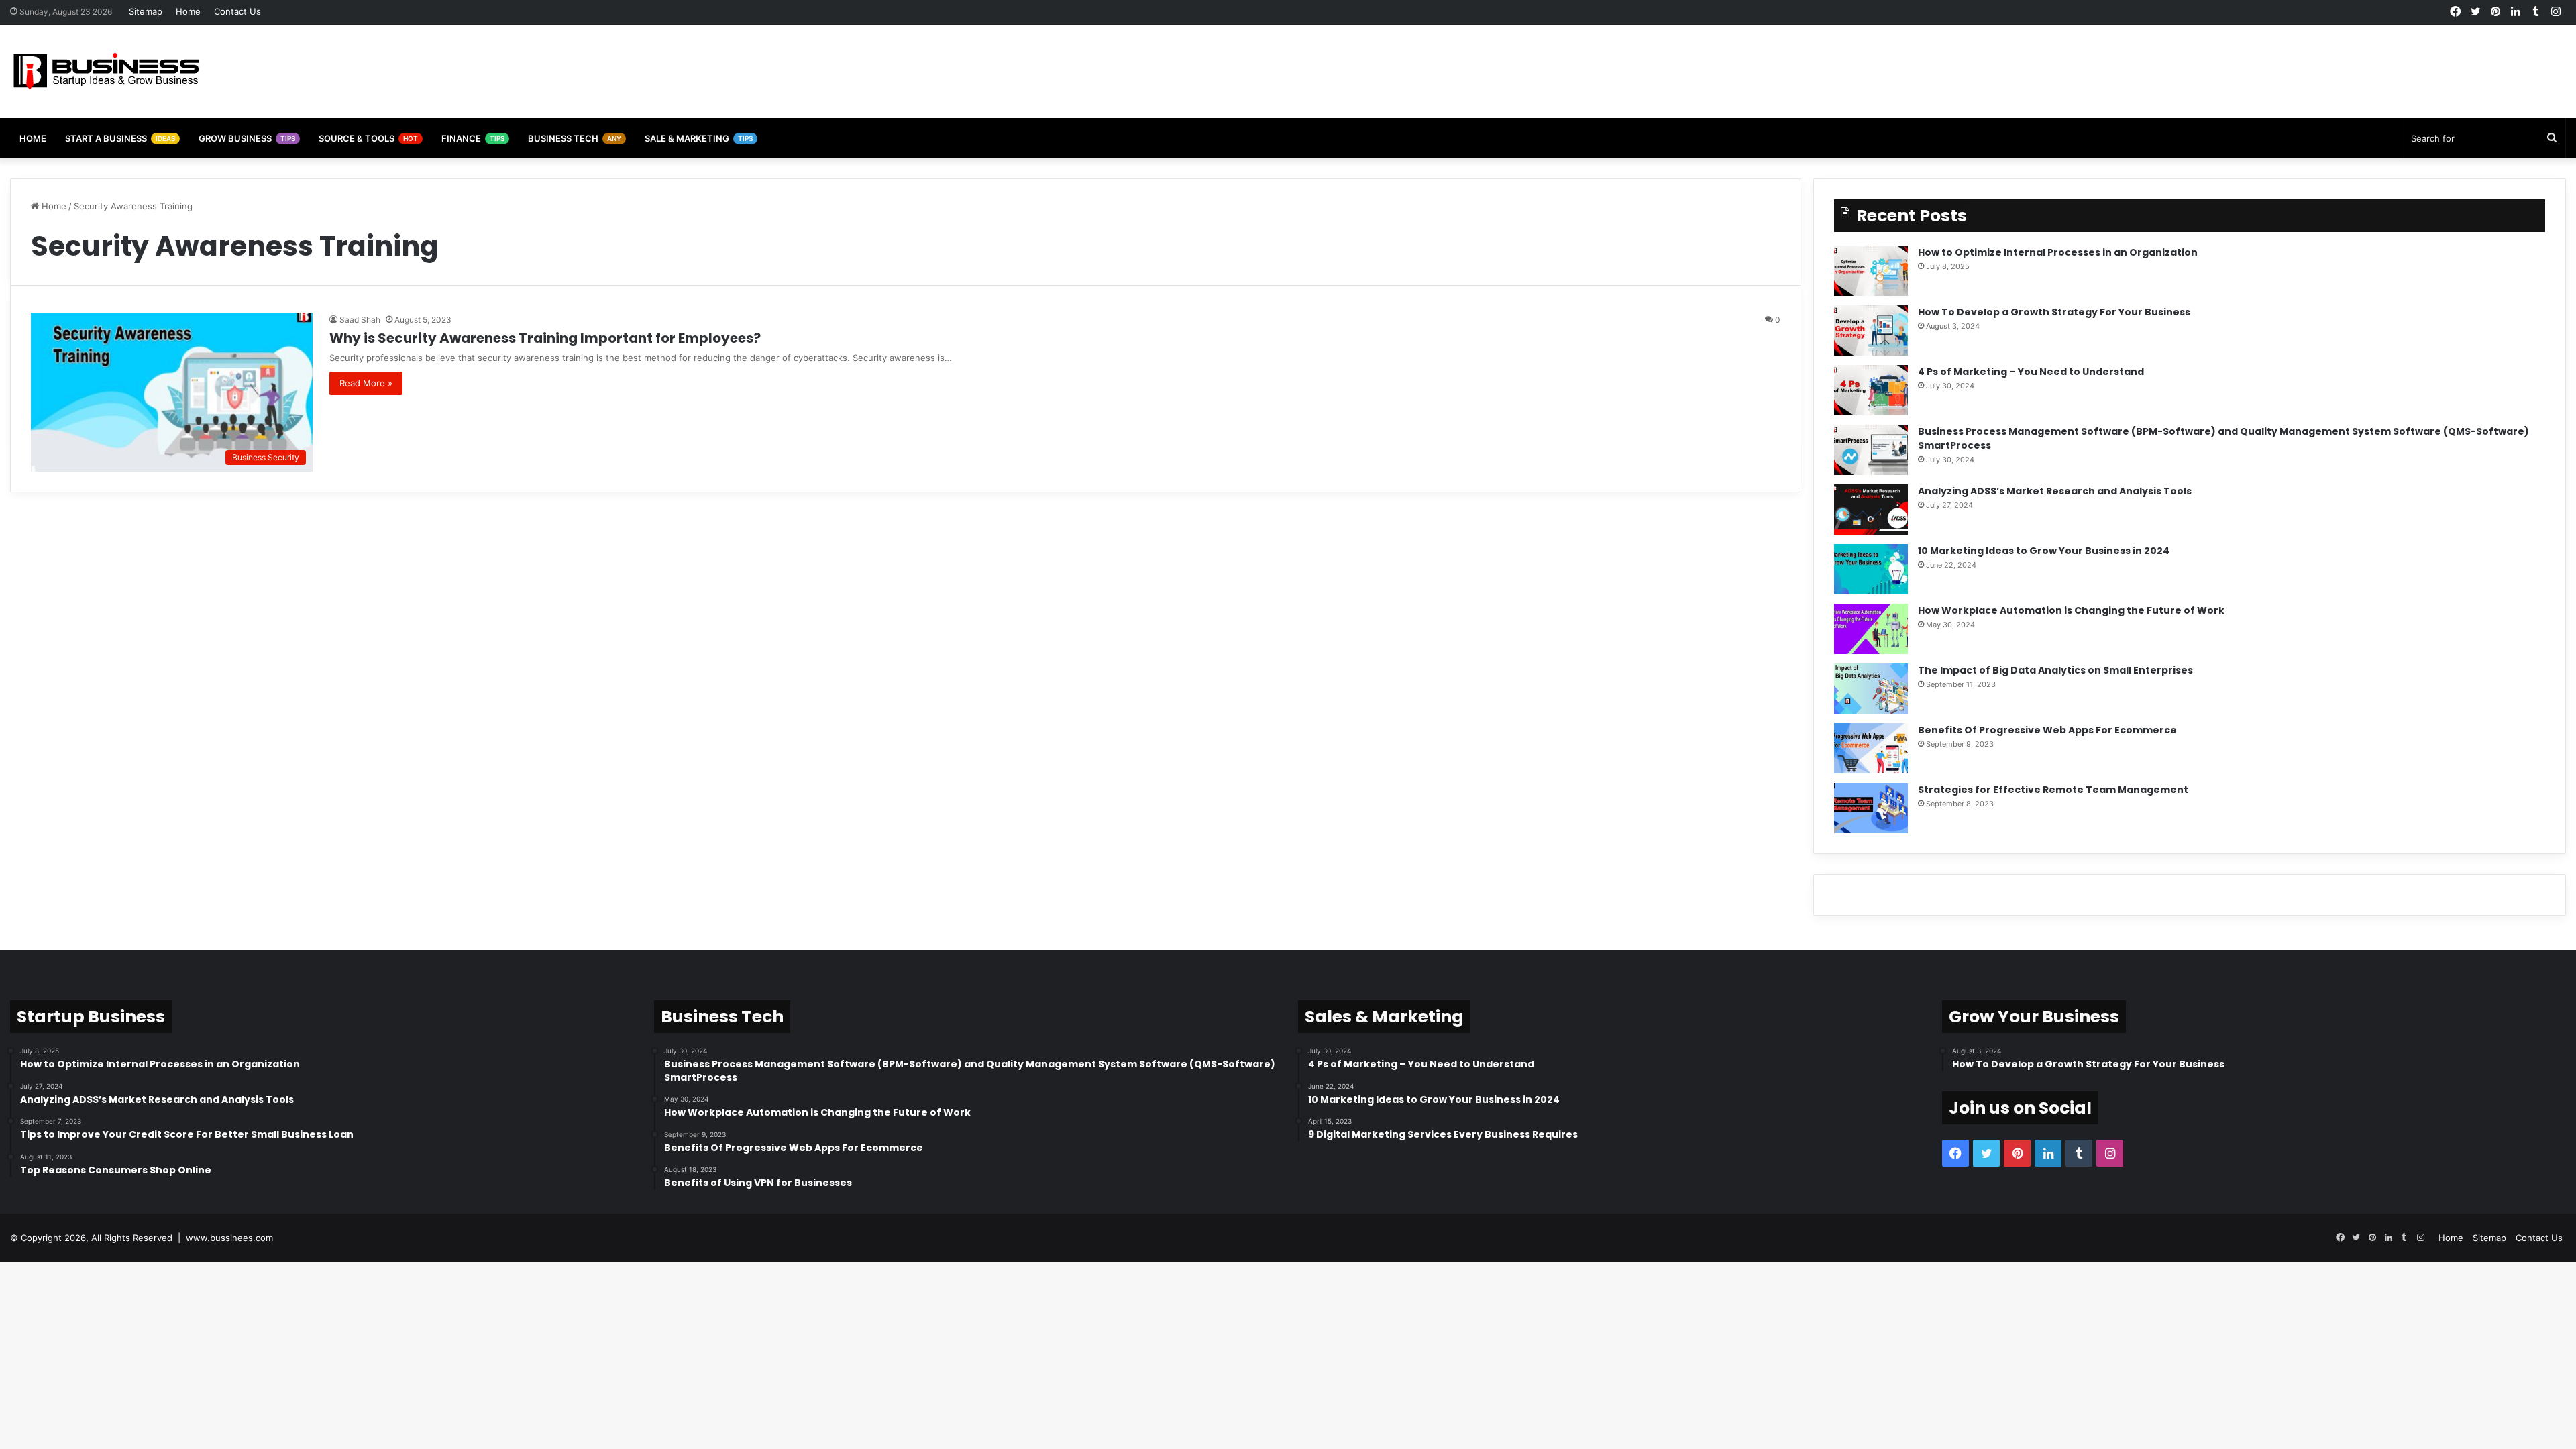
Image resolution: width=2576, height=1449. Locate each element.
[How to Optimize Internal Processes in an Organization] (1871, 271)
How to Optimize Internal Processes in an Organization (2058, 252)
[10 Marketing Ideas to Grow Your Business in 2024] (1871, 569)
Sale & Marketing (699, 138)
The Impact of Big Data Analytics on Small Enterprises (2055, 670)
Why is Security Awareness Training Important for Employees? (545, 338)
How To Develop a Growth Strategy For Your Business (2054, 312)
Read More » (366, 383)
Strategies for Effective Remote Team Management (2053, 790)
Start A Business (120, 138)
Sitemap (146, 11)
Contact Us (237, 11)
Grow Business (247, 138)
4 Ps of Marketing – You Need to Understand (2031, 372)
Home (188, 11)
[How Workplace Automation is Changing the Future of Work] (1871, 629)
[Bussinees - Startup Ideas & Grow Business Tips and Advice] (106, 71)
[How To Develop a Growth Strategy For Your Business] (1871, 330)
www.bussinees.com (229, 1238)
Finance (473, 138)
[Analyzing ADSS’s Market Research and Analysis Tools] (1871, 509)
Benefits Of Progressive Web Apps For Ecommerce (2047, 730)
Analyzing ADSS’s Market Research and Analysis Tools (2055, 491)
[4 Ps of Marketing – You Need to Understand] (1871, 390)
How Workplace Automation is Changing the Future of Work (2071, 610)
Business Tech (575, 138)
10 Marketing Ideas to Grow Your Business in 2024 (2044, 551)
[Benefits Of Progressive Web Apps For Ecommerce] (1871, 748)
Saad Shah (360, 320)
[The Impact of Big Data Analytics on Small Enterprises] (1871, 689)
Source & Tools (368, 138)
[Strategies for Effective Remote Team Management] (1871, 808)
